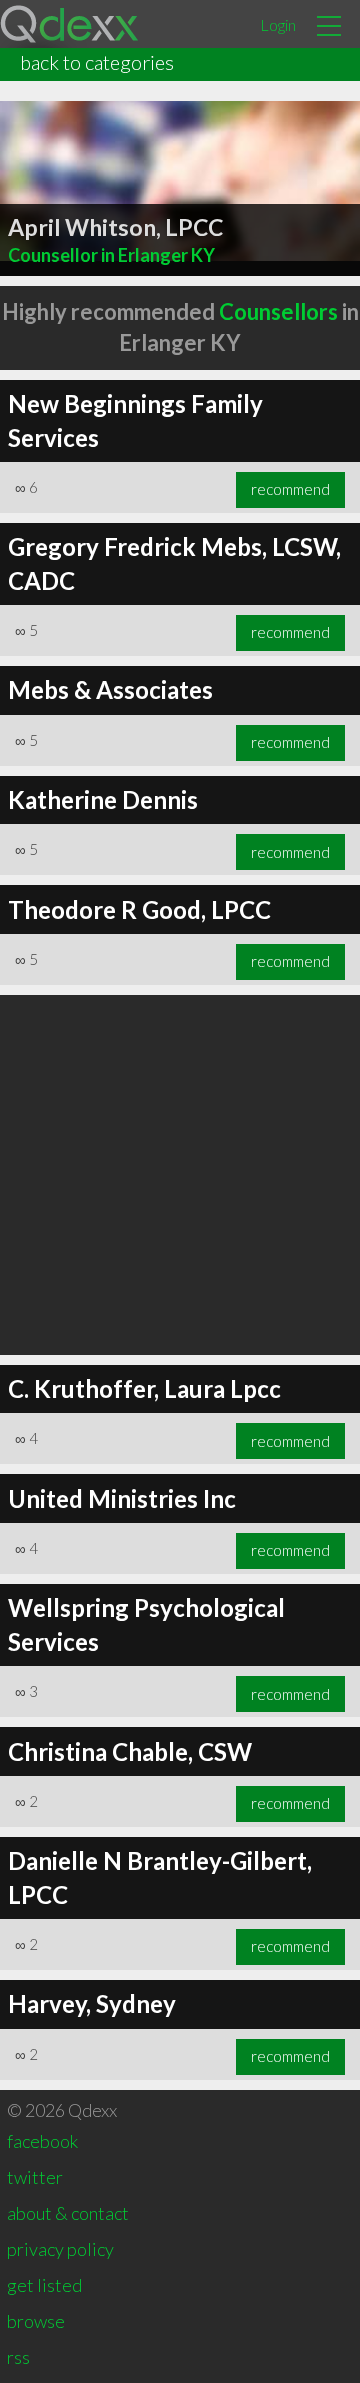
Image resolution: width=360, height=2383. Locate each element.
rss (18, 2357)
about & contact (68, 2213)
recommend (290, 489)
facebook (42, 2141)
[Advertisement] (180, 1175)
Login (278, 24)
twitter (35, 2177)
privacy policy (60, 2249)
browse (36, 2321)
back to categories (97, 62)
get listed (44, 2285)
